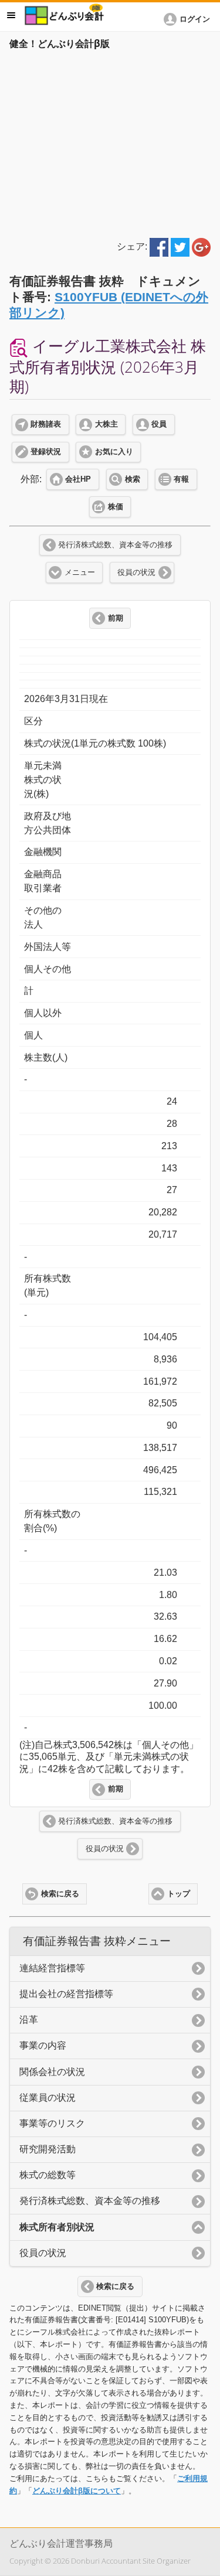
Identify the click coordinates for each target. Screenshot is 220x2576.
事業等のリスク (52, 2123)
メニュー (80, 573)
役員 (159, 424)
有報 (181, 479)
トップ (179, 1894)
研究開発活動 (48, 2149)
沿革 (29, 2020)
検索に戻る (60, 1894)
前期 (116, 618)
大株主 (106, 424)
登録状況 (46, 452)
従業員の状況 (48, 2098)
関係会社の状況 (52, 2072)
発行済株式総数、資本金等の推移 (115, 545)
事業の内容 (43, 2045)
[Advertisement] (110, 142)
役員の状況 (136, 573)
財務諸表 (46, 424)
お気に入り (114, 452)
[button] (189, 19)
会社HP (78, 479)
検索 (133, 479)
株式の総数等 (48, 2175)
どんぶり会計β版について (77, 2491)
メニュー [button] (11, 15)
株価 (116, 507)
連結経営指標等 (52, 1968)
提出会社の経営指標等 (66, 1994)
